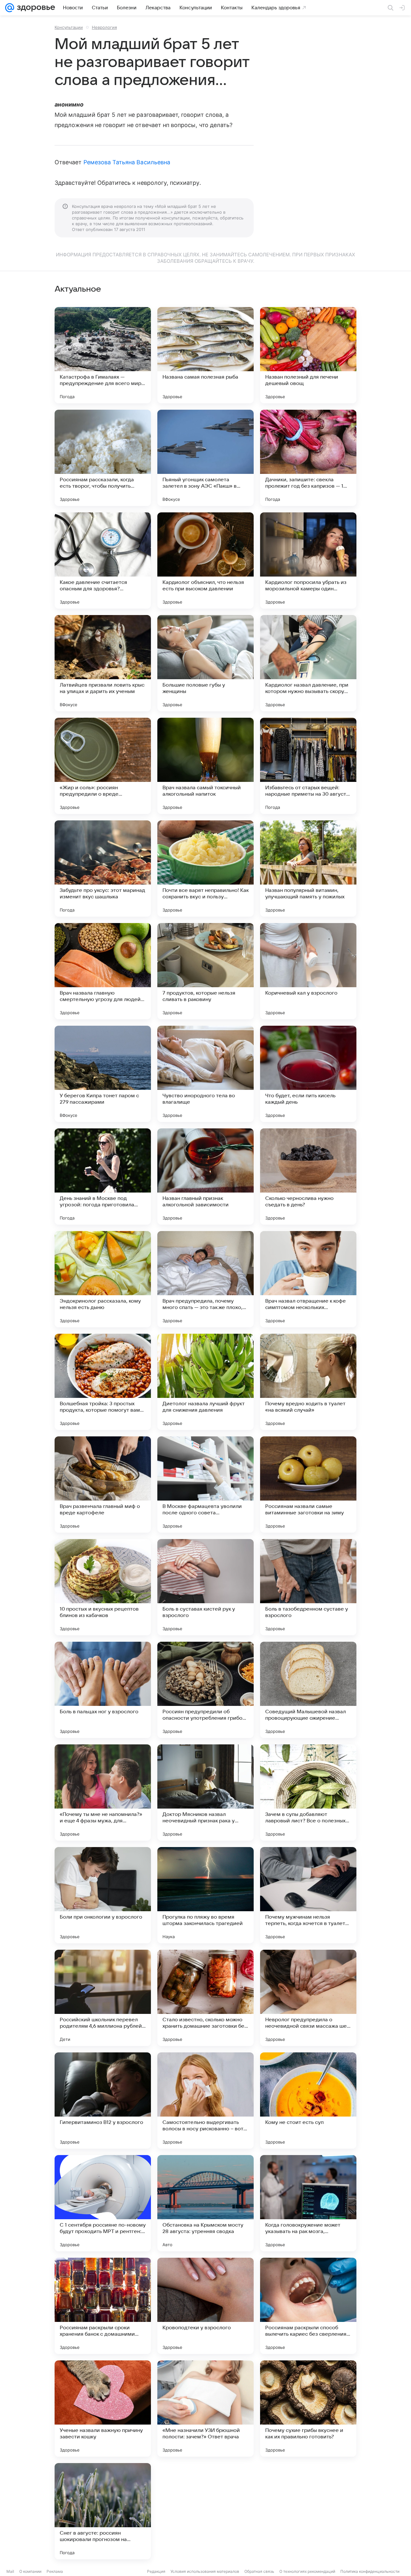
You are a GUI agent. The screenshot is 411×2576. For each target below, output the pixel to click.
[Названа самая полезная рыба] (205, 355)
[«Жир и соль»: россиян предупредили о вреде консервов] (103, 766)
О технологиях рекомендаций (307, 2571)
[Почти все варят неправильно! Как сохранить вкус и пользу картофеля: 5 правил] (205, 869)
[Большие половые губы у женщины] (205, 663)
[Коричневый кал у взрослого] (308, 971)
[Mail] (10, 8)
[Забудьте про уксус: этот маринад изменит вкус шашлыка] (103, 869)
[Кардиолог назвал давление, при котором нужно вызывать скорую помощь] (308, 663)
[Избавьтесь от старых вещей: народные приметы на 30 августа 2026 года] (308, 766)
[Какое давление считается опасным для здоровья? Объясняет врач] (103, 561)
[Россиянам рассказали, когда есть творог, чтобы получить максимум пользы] (103, 458)
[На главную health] (35, 8)
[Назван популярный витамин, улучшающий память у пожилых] (308, 869)
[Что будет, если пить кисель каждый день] (308, 1074)
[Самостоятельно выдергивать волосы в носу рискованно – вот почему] (205, 2101)
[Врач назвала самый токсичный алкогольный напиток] (205, 766)
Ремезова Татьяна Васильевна (127, 162)
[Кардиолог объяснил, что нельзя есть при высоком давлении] (205, 561)
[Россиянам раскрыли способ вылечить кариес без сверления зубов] (308, 2306)
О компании (30, 2571)
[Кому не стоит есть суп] (308, 2101)
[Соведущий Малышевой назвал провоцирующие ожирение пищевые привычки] (308, 1690)
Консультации (69, 27)
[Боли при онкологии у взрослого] (103, 1895)
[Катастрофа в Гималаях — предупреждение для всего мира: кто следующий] (103, 355)
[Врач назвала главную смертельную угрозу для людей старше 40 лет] (103, 971)
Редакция (156, 2571)
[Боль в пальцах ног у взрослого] (103, 1690)
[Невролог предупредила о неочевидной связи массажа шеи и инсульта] (308, 1998)
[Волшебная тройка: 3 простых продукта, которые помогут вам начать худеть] (103, 1382)
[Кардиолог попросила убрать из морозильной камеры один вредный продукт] (308, 561)
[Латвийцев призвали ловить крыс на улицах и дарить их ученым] (103, 663)
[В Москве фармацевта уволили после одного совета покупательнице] (205, 1485)
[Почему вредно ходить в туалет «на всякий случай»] (308, 1382)
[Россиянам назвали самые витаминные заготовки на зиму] (308, 1485)
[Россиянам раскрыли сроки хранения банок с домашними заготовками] (103, 2306)
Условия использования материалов (205, 2571)
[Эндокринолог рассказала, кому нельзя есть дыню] (103, 1279)
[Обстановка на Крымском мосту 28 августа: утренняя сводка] (205, 2203)
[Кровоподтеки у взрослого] (205, 2306)
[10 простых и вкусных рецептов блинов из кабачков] (103, 1587)
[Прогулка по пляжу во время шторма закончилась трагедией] (205, 1895)
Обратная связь (259, 2571)
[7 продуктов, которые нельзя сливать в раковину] (205, 971)
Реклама (55, 2571)
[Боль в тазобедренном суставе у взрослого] (308, 1587)
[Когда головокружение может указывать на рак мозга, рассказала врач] (308, 2203)
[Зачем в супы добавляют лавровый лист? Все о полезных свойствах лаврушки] (308, 1793)
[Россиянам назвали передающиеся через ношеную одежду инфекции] (308, 2511)
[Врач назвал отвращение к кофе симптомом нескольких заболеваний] (308, 1279)
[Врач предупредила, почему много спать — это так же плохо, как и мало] (205, 1279)
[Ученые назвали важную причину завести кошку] (103, 2409)
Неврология (104, 27)
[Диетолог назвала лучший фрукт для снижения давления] (205, 1382)
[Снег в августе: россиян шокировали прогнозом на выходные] (103, 2511)
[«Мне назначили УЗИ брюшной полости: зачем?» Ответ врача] (205, 2409)
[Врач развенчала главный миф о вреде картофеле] (103, 1485)
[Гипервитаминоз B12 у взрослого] (103, 2101)
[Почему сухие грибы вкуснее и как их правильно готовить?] (308, 2409)
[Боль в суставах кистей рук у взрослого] (205, 1587)
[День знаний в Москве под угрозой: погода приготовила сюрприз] (103, 1177)
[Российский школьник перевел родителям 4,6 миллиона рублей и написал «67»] (103, 1998)
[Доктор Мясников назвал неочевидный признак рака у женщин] (205, 1793)
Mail (10, 2571)
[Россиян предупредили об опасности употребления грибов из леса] (205, 1690)
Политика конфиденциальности (370, 2571)
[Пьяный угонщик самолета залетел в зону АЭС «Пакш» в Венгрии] (205, 458)
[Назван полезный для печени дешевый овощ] (308, 355)
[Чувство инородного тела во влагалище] (205, 1074)
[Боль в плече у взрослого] (205, 2511)
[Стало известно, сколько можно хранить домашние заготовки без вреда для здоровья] (205, 1998)
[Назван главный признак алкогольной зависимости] (205, 1177)
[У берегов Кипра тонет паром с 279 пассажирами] (103, 1074)
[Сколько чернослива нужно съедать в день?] (308, 1177)
